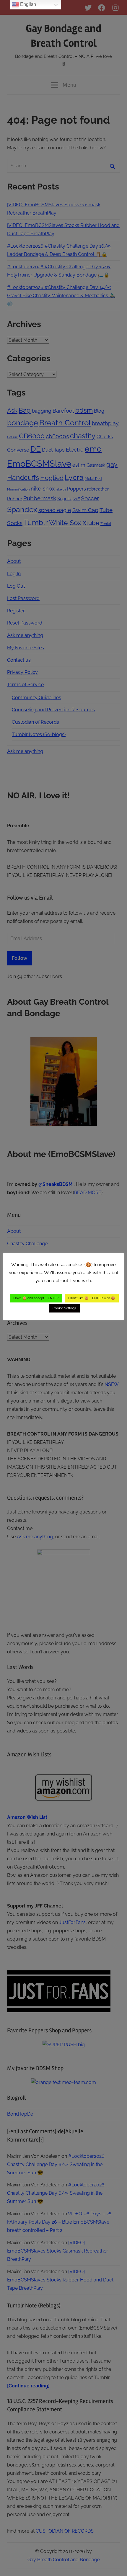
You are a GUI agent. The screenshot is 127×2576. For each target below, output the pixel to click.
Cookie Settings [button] (64, 1308)
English (27, 4)
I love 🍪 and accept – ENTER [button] (36, 1298)
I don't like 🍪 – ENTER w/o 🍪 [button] (92, 1298)
